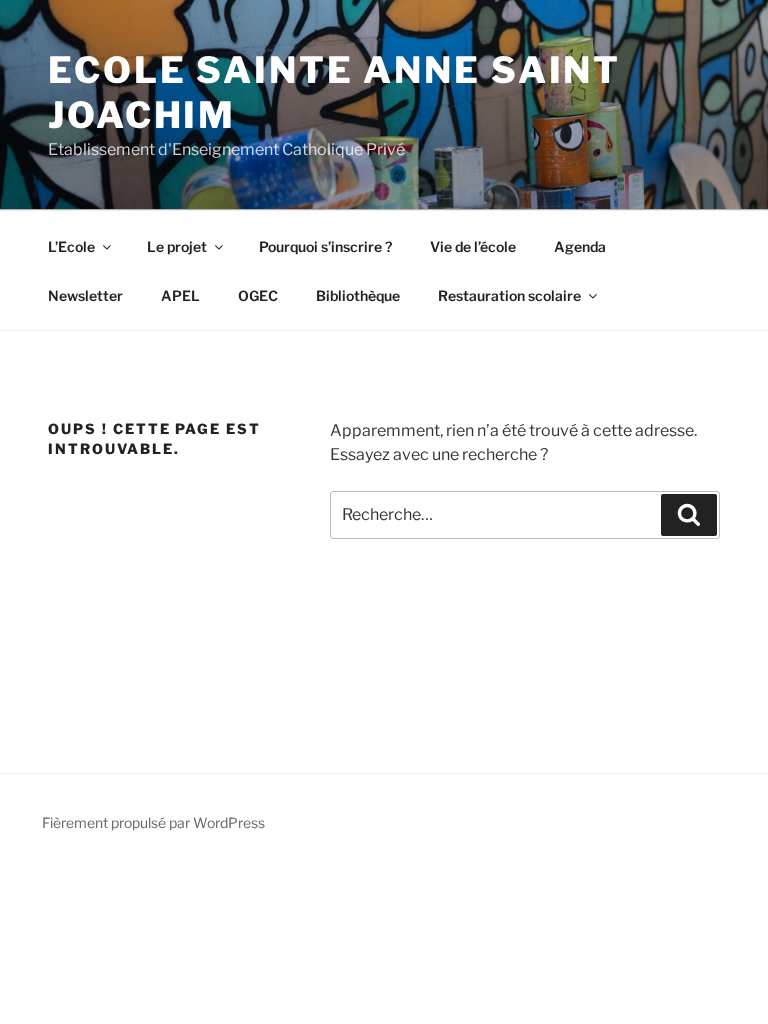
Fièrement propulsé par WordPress (153, 822)
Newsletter (85, 295)
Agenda (580, 246)
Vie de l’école (473, 246)
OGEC (258, 295)
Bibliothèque (358, 295)
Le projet (177, 246)
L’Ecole (71, 246)
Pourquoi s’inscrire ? (325, 246)
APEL (180, 295)
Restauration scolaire (509, 295)
